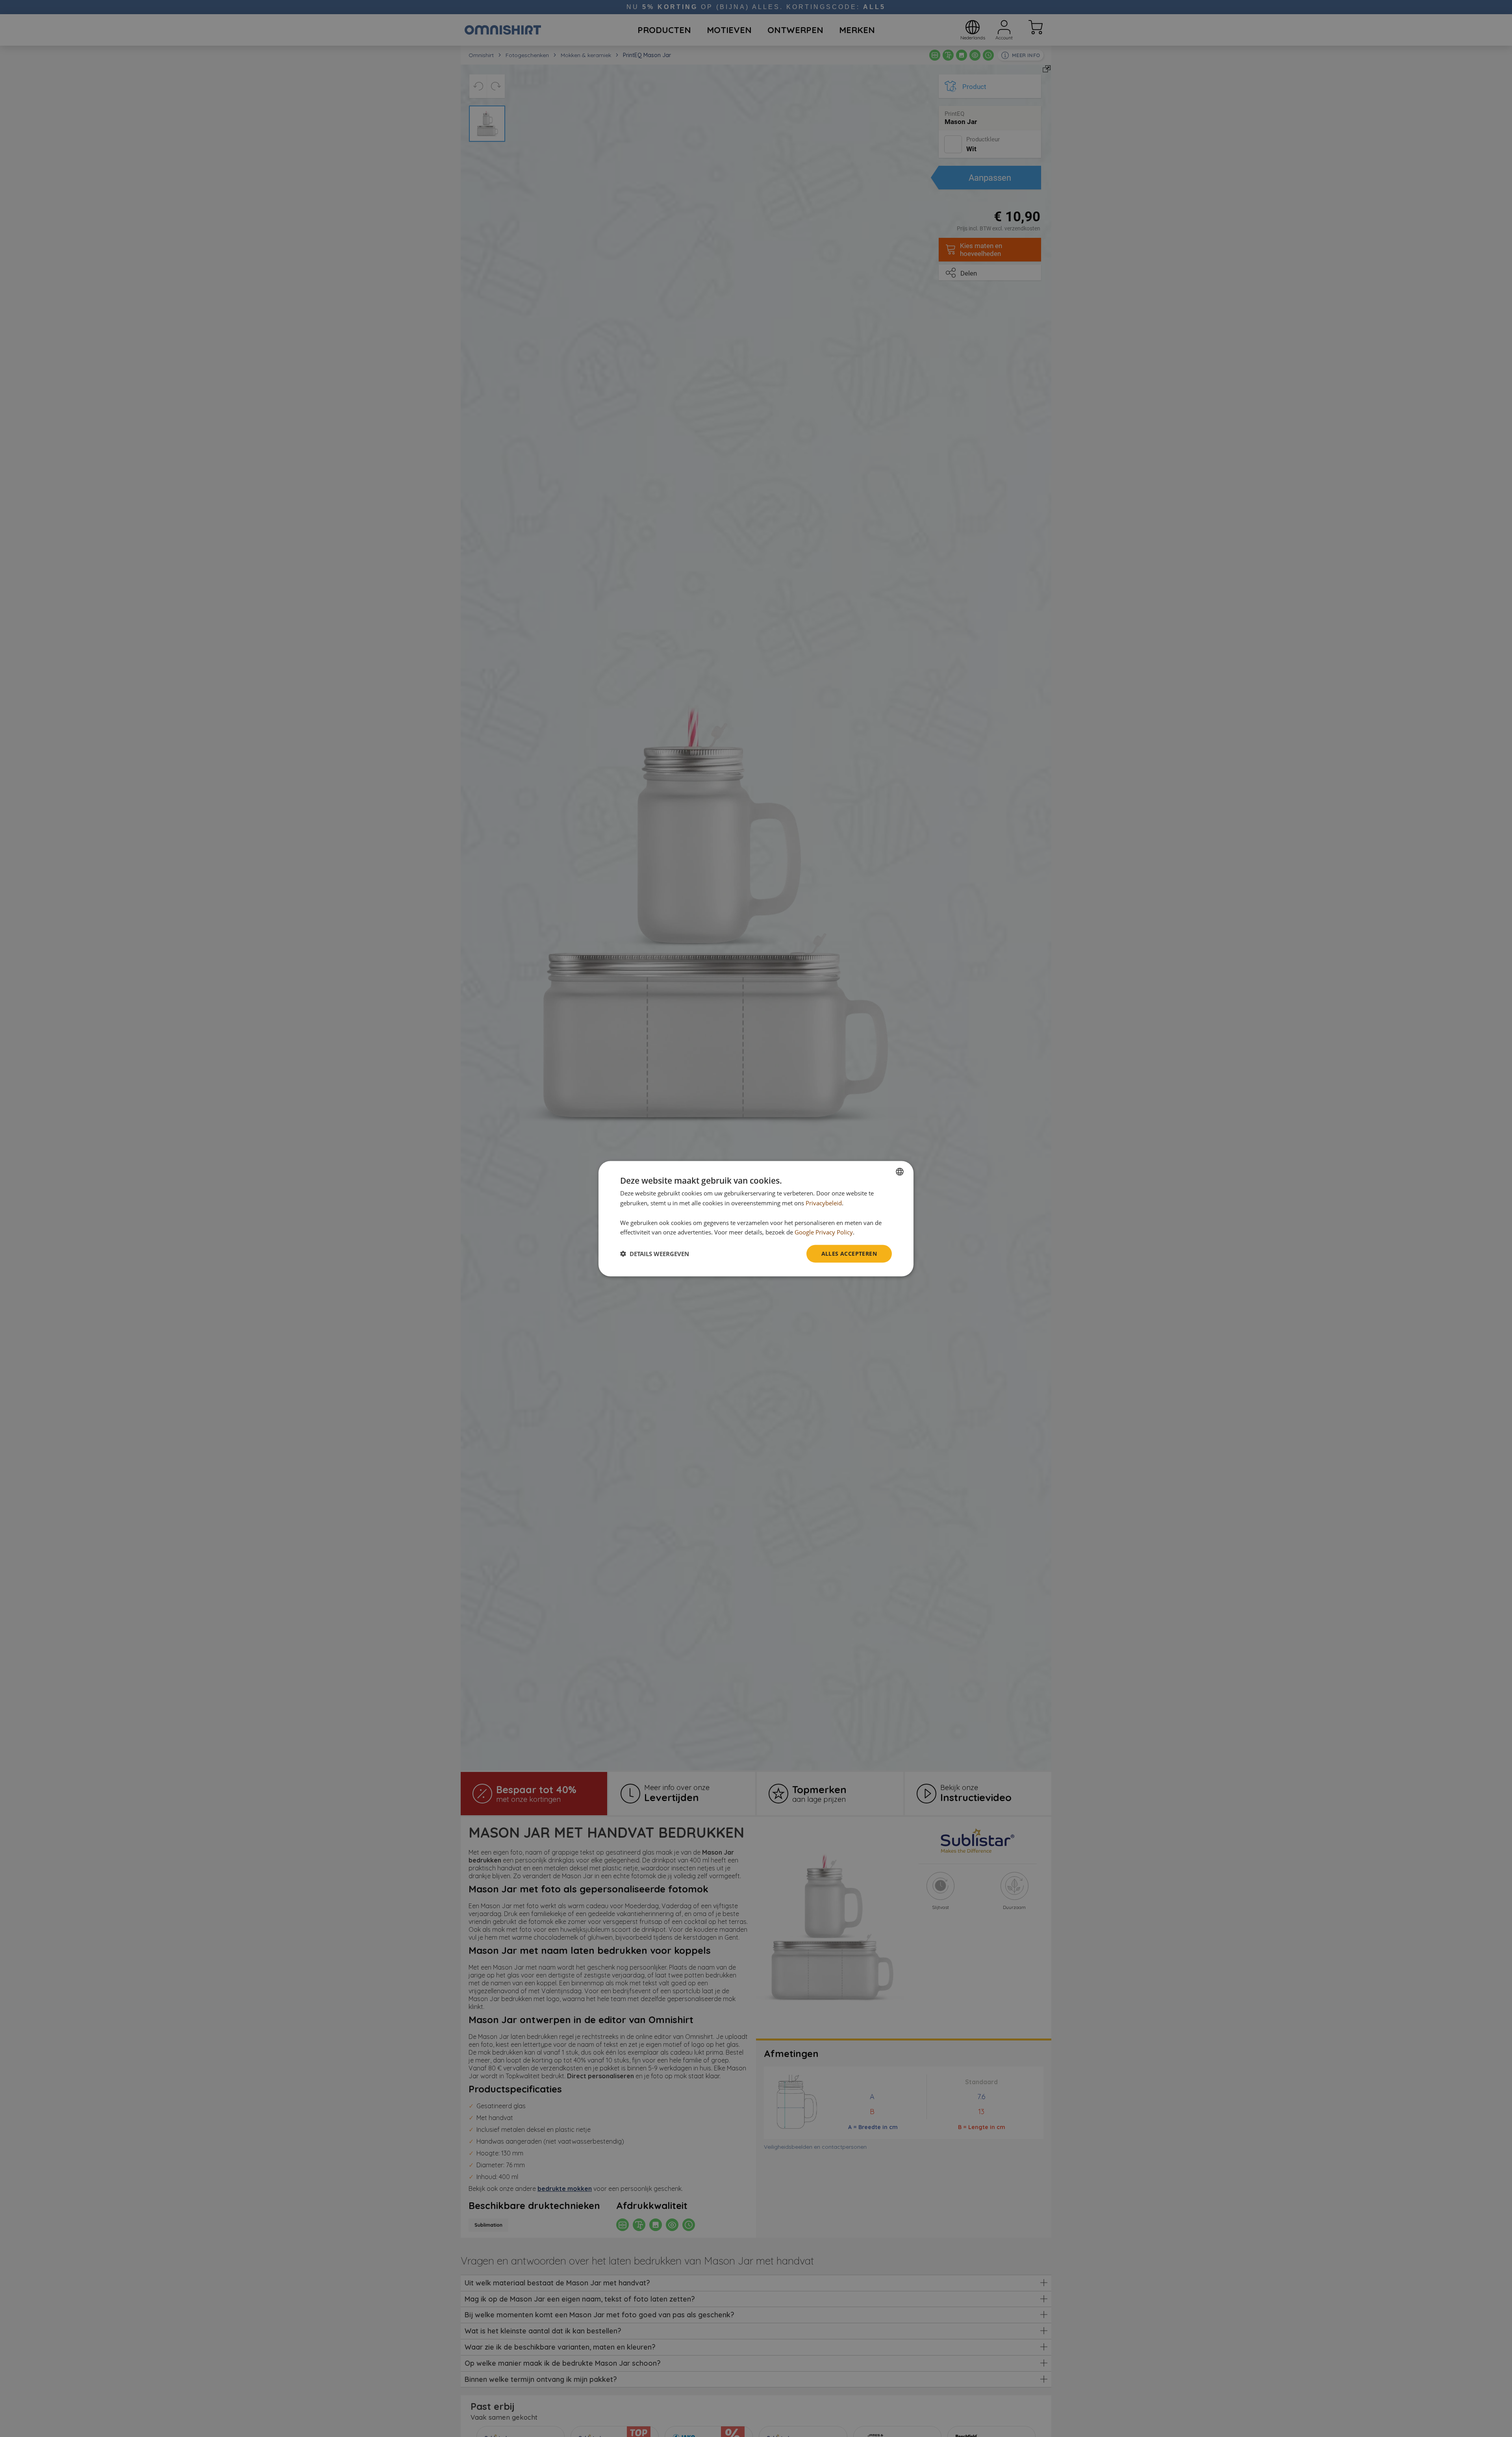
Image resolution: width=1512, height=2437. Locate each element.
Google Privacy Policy (824, 1232)
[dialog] (756, 1218)
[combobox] (900, 1171)
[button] (655, 1254)
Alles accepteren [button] (849, 1253)
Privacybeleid (824, 1203)
